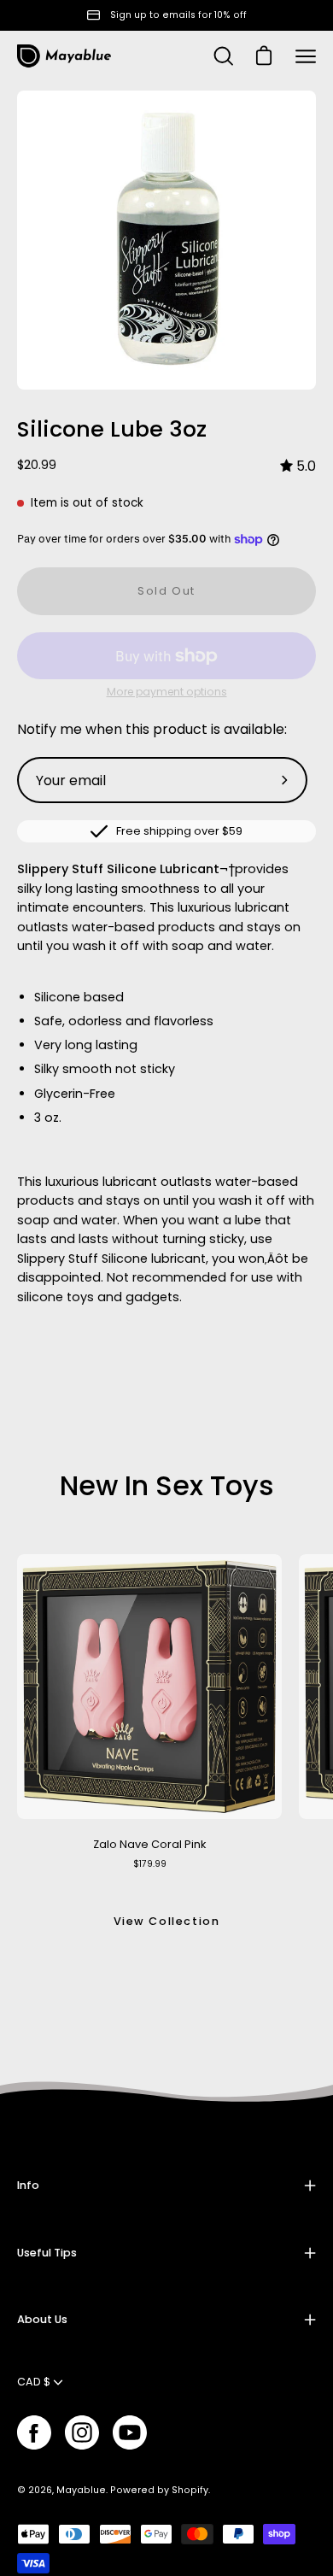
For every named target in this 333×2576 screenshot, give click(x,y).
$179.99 (150, 1864)
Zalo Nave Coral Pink (149, 1844)
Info (28, 2185)
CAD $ (34, 2382)
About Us (42, 2319)
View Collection (167, 1921)
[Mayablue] (64, 56)
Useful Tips (47, 2253)
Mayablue (81, 2490)
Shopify (190, 2490)
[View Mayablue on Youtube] (130, 2432)
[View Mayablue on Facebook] (34, 2432)
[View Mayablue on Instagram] (82, 2432)
